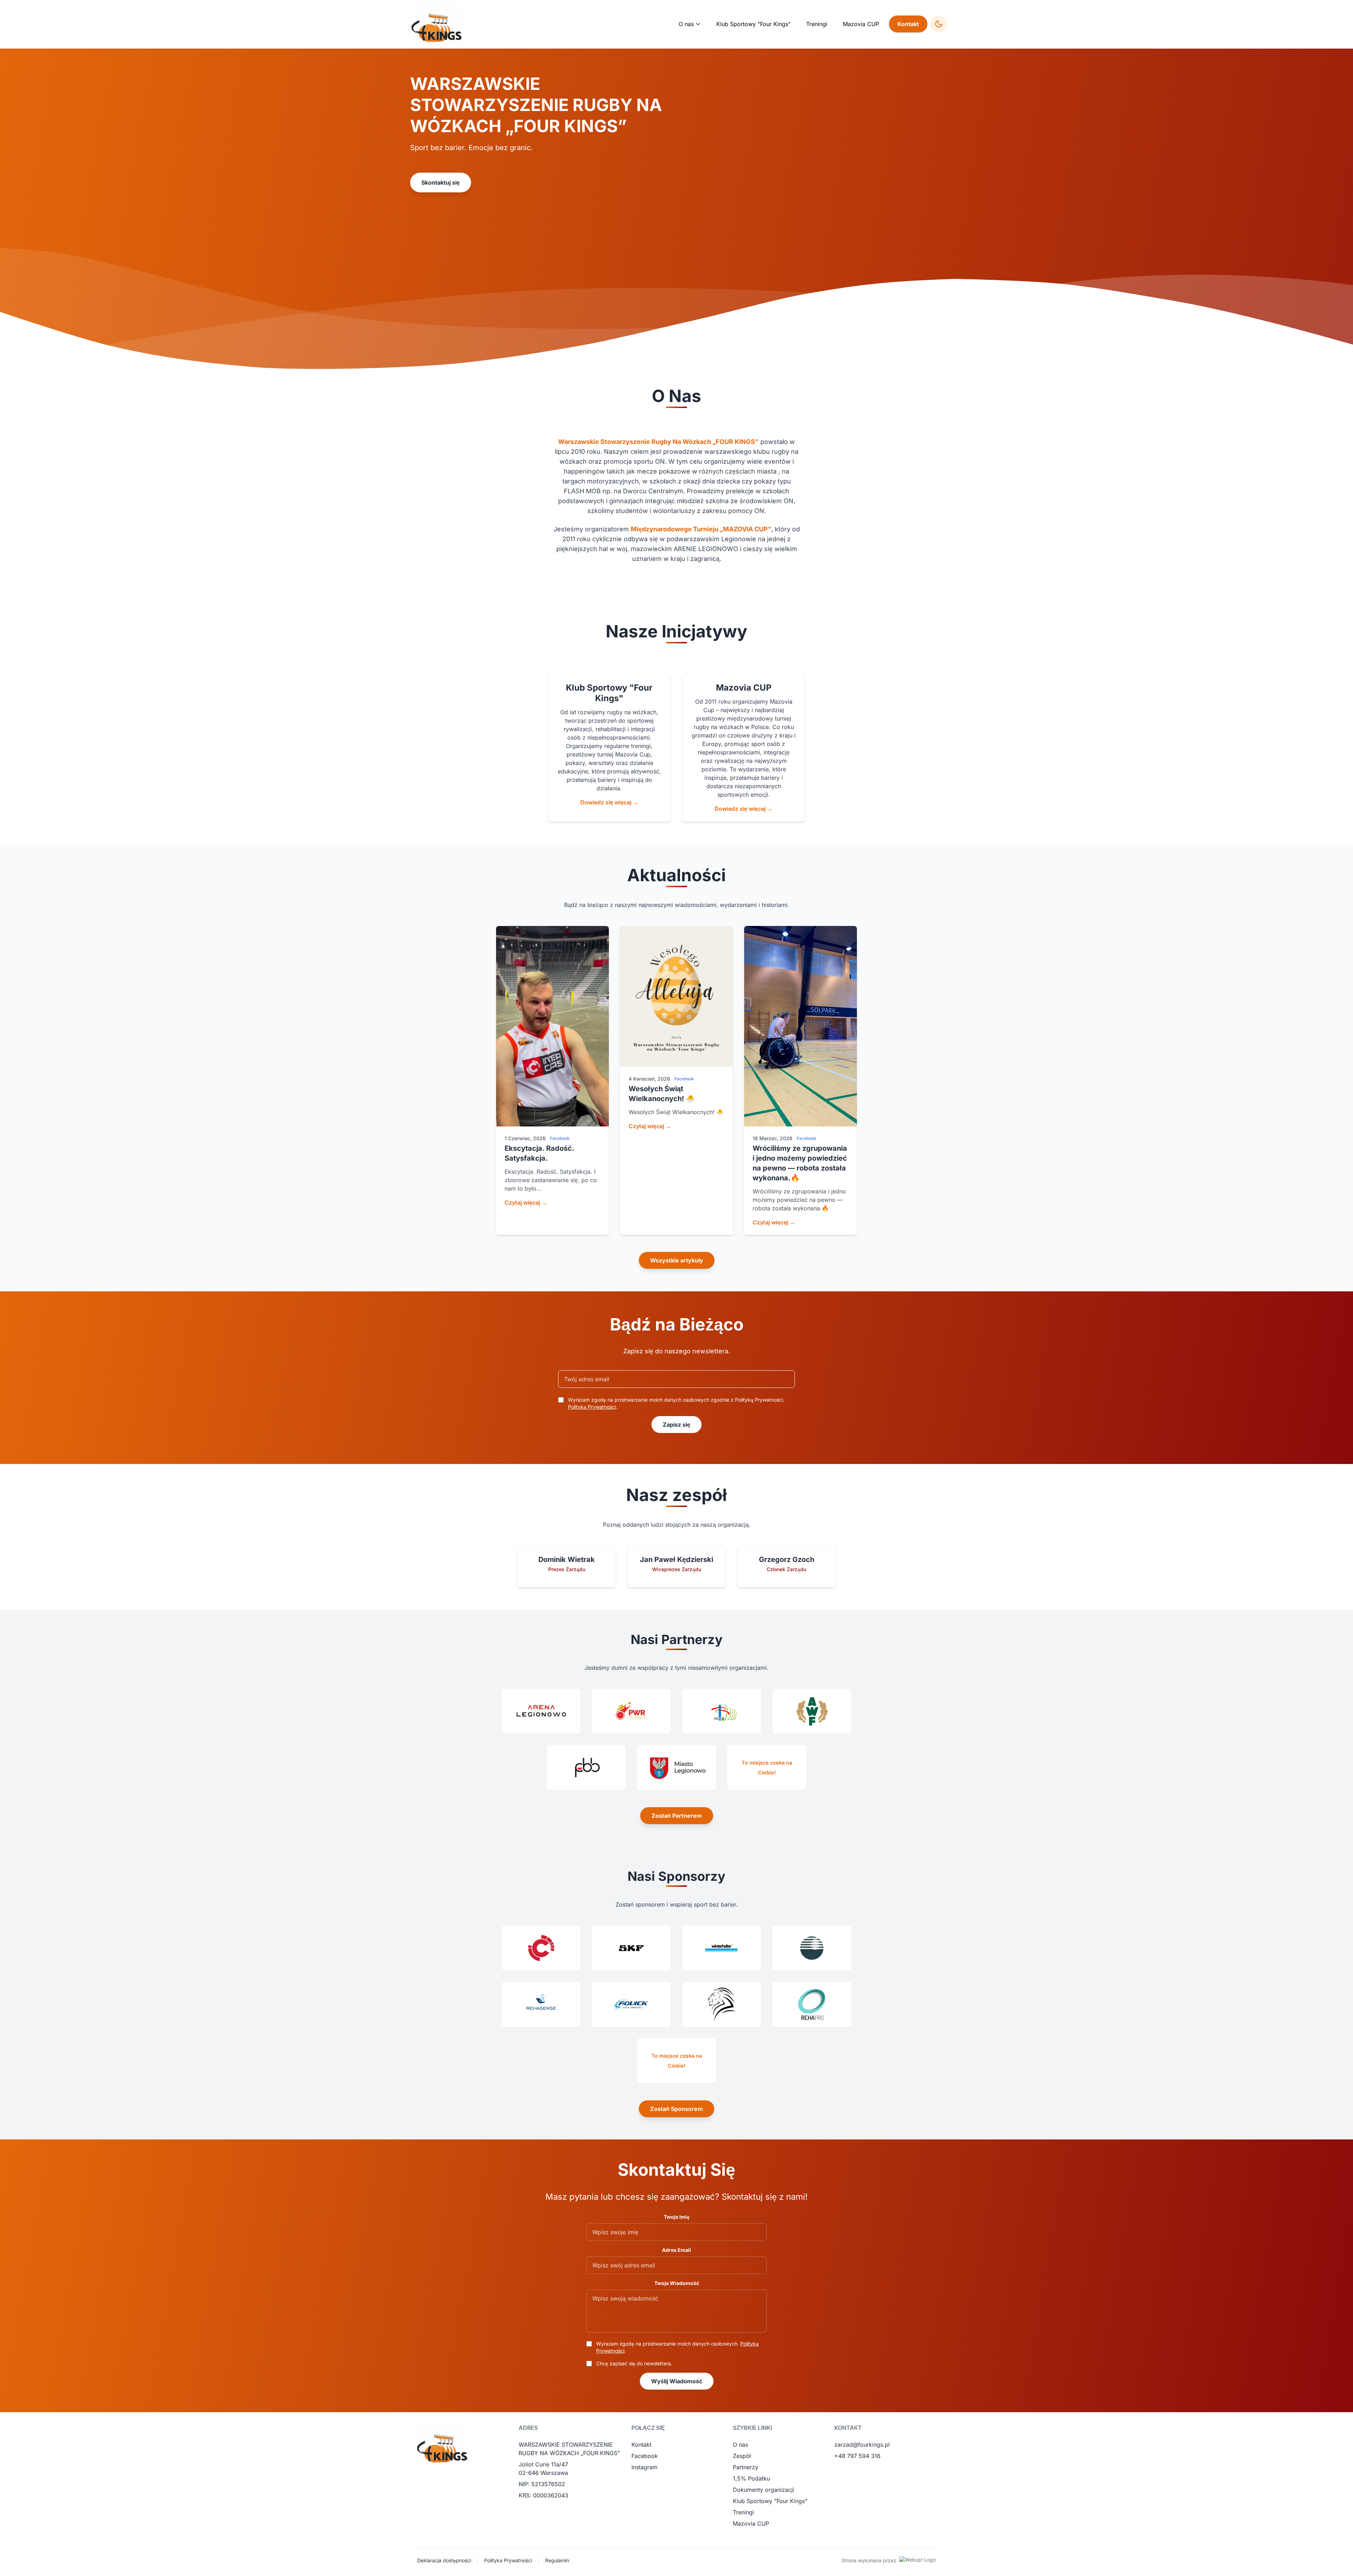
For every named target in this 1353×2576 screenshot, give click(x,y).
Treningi (817, 24)
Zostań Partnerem (677, 1816)
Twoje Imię (677, 2217)
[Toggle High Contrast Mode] (939, 24)
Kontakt (908, 24)
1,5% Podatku (751, 2478)
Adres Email (676, 2250)
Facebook (645, 2456)
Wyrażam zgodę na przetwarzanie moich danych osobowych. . (677, 2347)
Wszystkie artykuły (677, 1260)
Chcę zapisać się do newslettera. (634, 2363)
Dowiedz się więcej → (609, 802)
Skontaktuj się (441, 183)
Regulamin (557, 2560)
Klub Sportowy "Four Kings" (753, 24)
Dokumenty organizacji (764, 2490)
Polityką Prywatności (592, 1407)
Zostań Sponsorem (676, 2109)
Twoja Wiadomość (677, 2283)
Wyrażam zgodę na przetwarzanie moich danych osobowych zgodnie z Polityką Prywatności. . (676, 1403)
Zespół (742, 2456)
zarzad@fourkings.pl (862, 2445)
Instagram (644, 2467)
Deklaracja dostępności (444, 2560)
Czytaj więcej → (526, 1203)
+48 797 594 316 (857, 2456)
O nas (740, 2445)
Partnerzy (746, 2467)
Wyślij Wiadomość (677, 2381)
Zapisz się (676, 1425)
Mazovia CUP (861, 24)
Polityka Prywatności (508, 2560)
